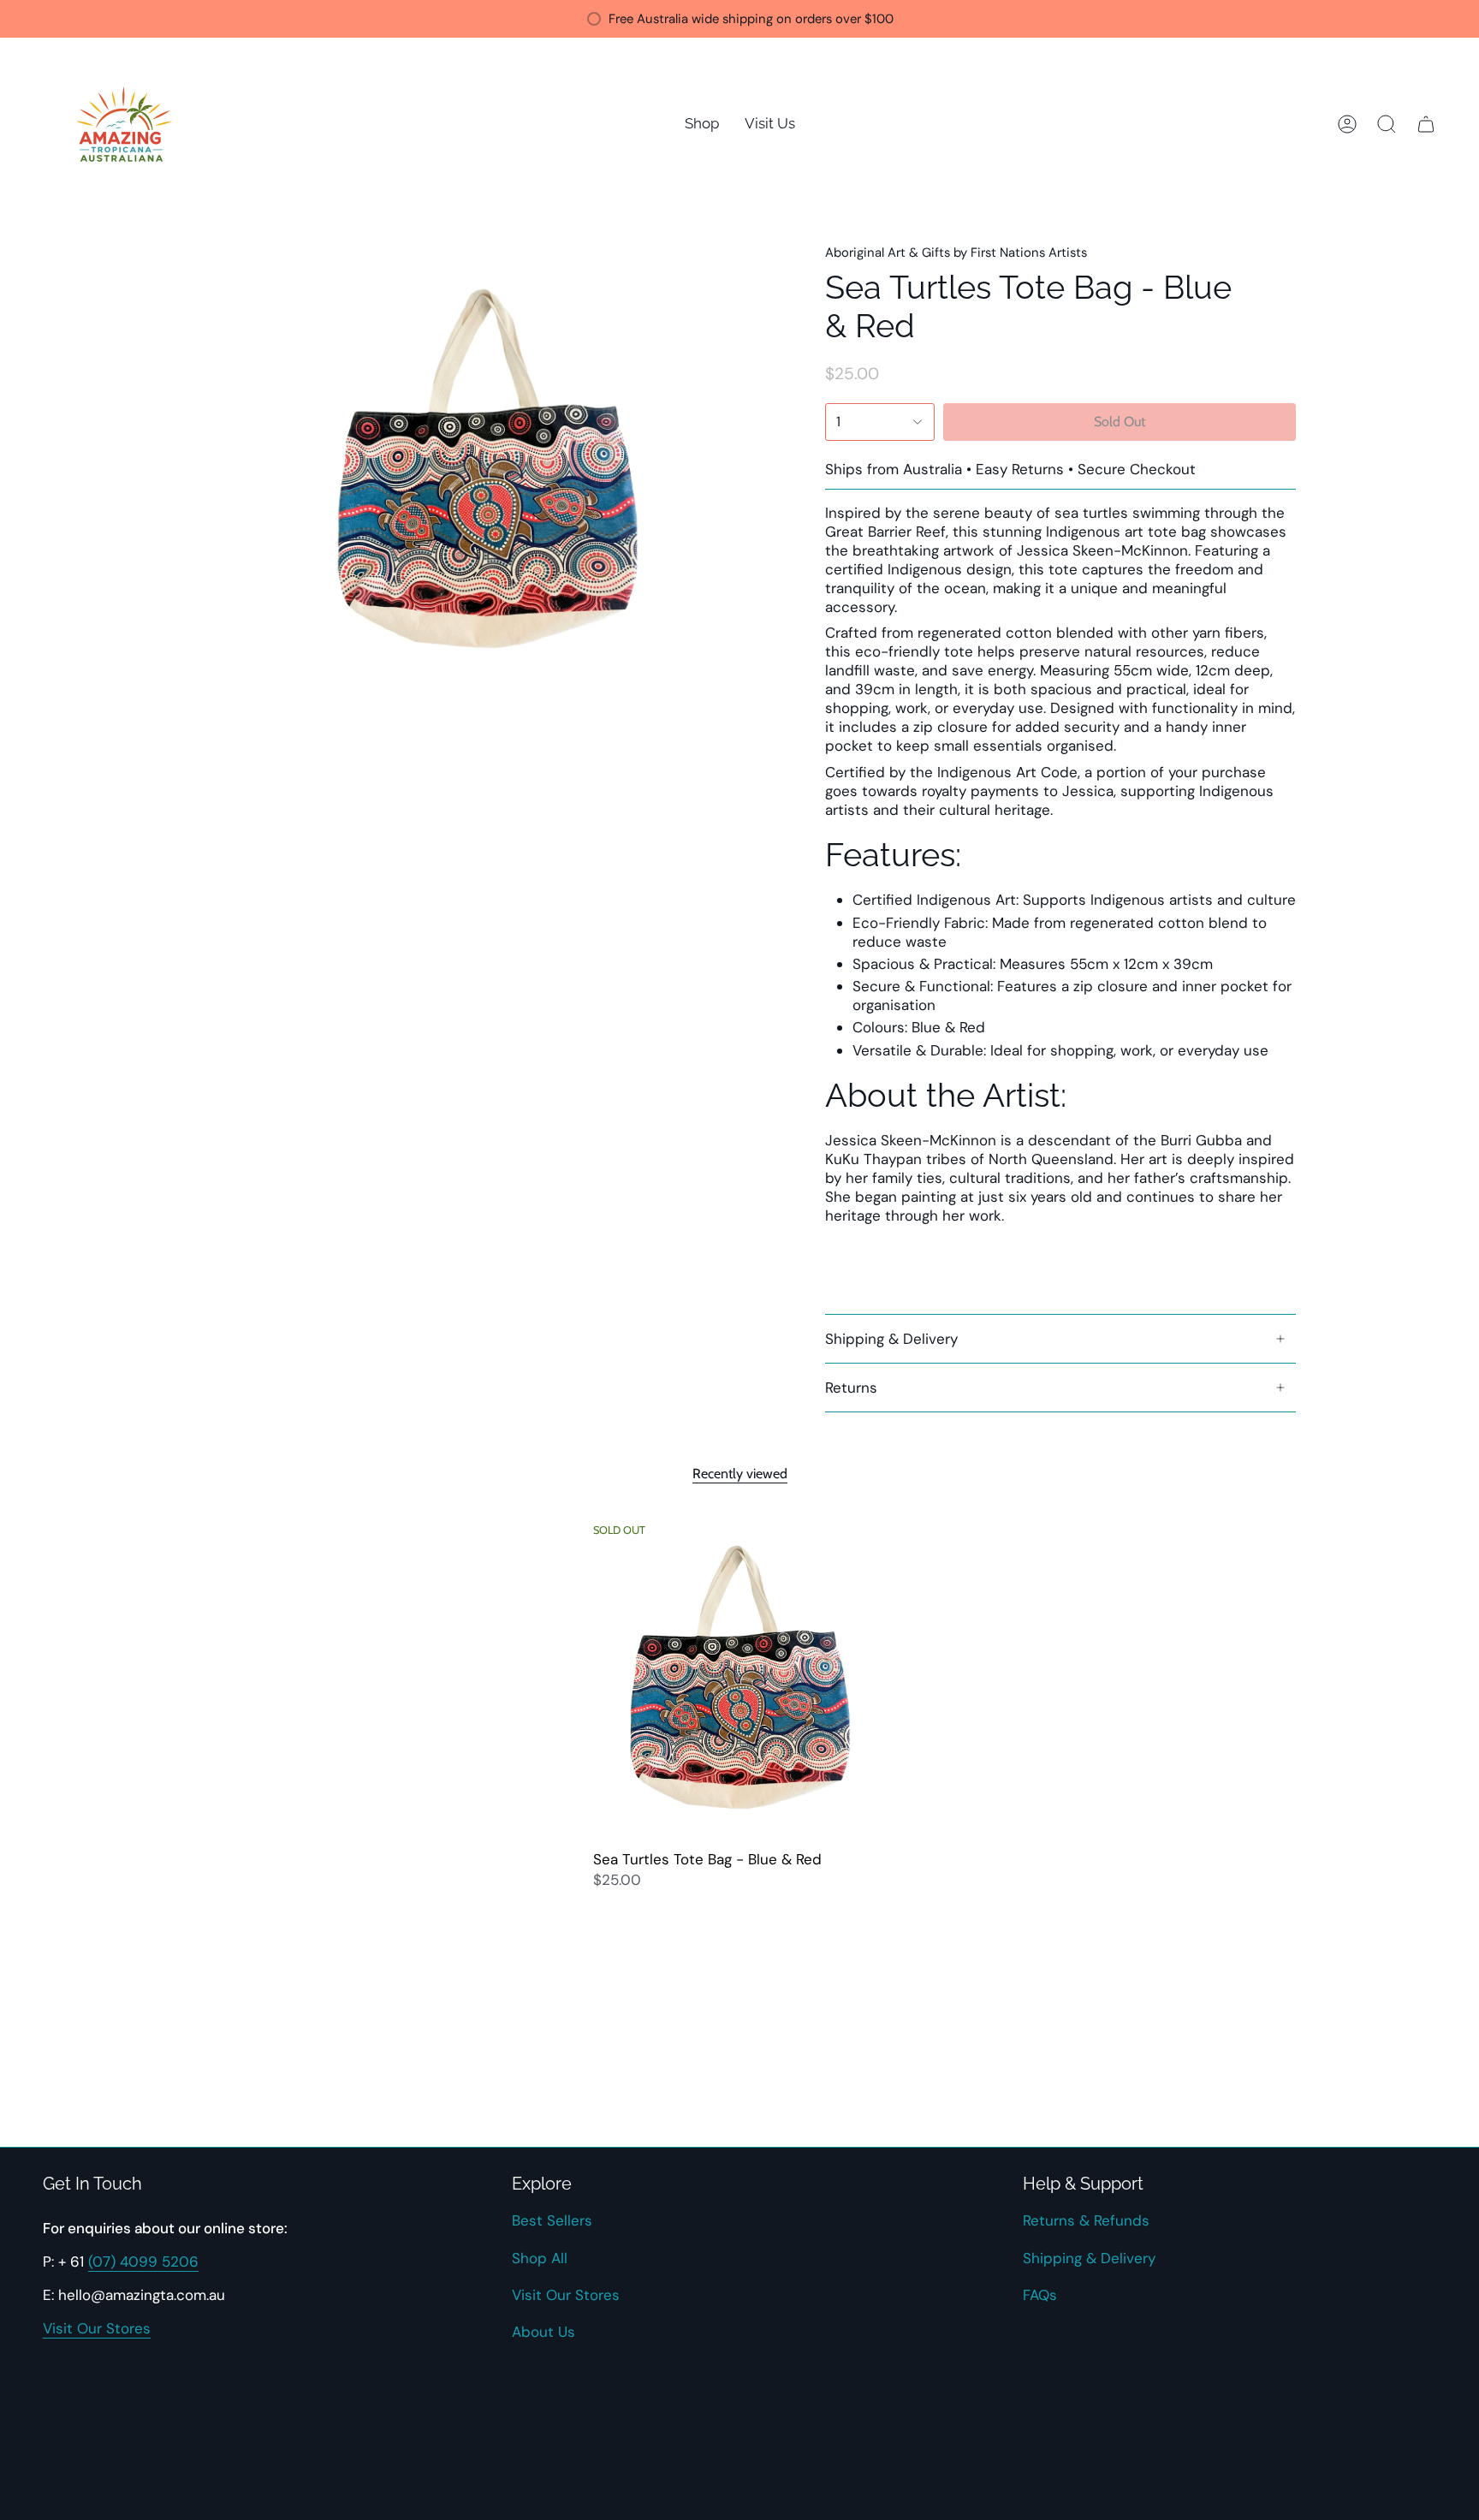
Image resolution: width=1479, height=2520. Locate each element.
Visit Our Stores (97, 2328)
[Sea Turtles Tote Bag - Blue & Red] (740, 1677)
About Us (543, 2332)
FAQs (1040, 2295)
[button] (702, 124)
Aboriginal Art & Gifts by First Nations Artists (956, 253)
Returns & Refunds (1086, 2220)
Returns (851, 1388)
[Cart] (1426, 124)
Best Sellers (552, 2220)
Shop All (540, 2258)
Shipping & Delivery (891, 1339)
